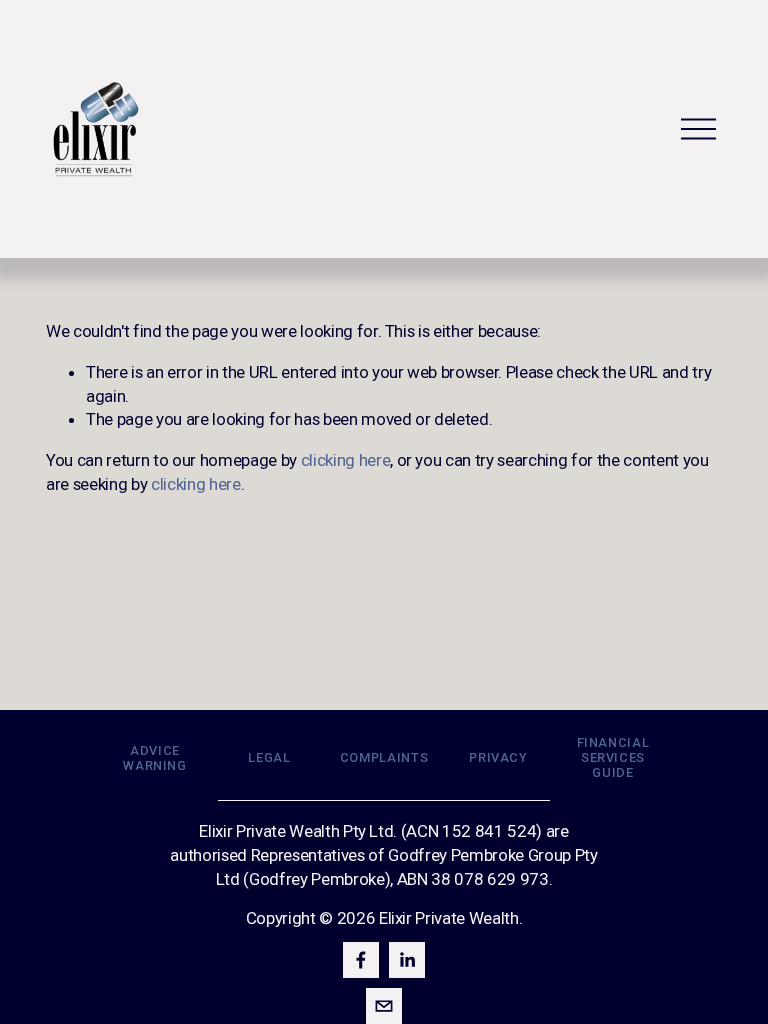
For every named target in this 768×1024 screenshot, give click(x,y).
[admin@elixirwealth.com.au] (384, 1006)
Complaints (384, 757)
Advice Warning (154, 758)
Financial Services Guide (613, 757)
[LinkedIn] (407, 960)
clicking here (346, 460)
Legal (269, 757)
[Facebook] (361, 960)
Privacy (498, 757)
